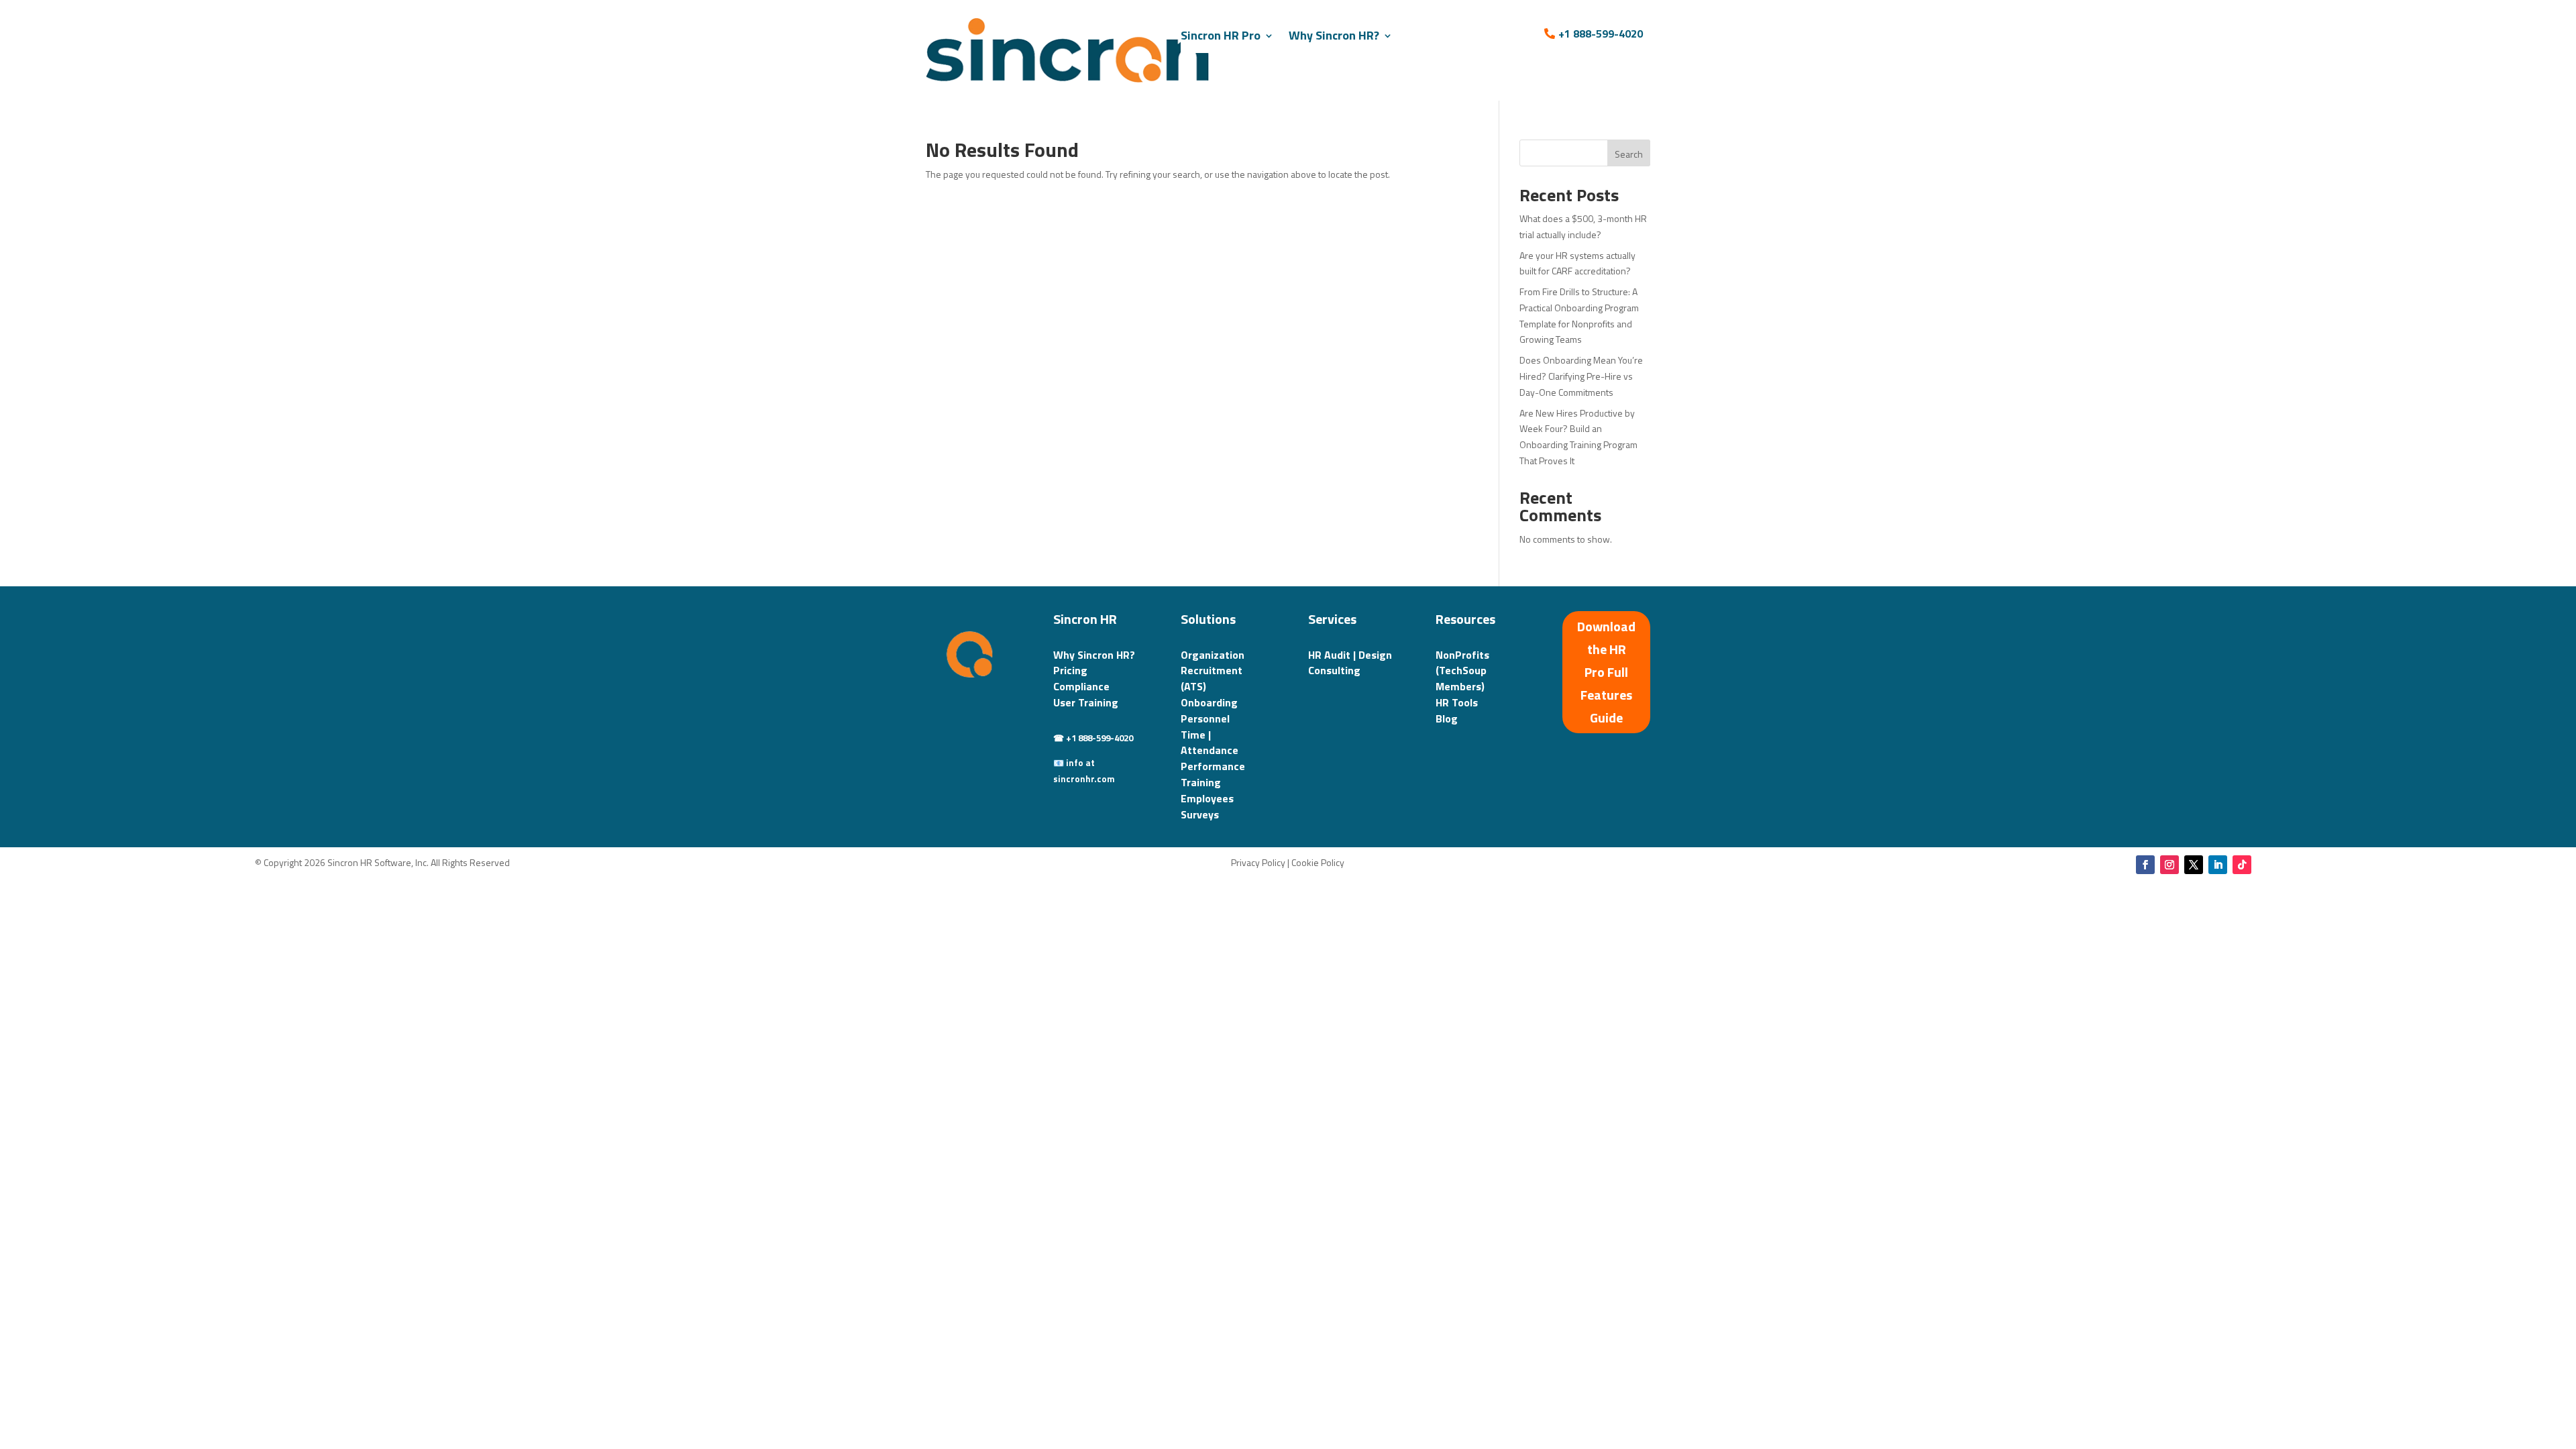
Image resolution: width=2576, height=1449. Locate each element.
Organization (1213, 655)
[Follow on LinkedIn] (2218, 865)
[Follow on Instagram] (2169, 865)
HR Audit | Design (1350, 655)
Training (1201, 782)
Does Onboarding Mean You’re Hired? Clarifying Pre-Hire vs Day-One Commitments (1581, 376)
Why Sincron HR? (1334, 35)
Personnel (1205, 718)
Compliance (1081, 686)
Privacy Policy (1258, 862)
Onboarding (1209, 702)
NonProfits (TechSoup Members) (1462, 671)
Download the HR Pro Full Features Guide (1606, 672)
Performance (1213, 766)
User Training (1086, 702)
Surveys (1200, 814)
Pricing (1070, 670)
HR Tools (1457, 702)
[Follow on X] (2194, 865)
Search (1629, 154)
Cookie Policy (1318, 862)
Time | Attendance (1210, 743)
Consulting (1334, 670)
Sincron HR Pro (1221, 35)
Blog (1447, 718)
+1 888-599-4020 (1601, 34)
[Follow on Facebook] (2145, 865)
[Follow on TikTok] (2242, 865)
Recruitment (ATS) (1212, 678)
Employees (1207, 798)
